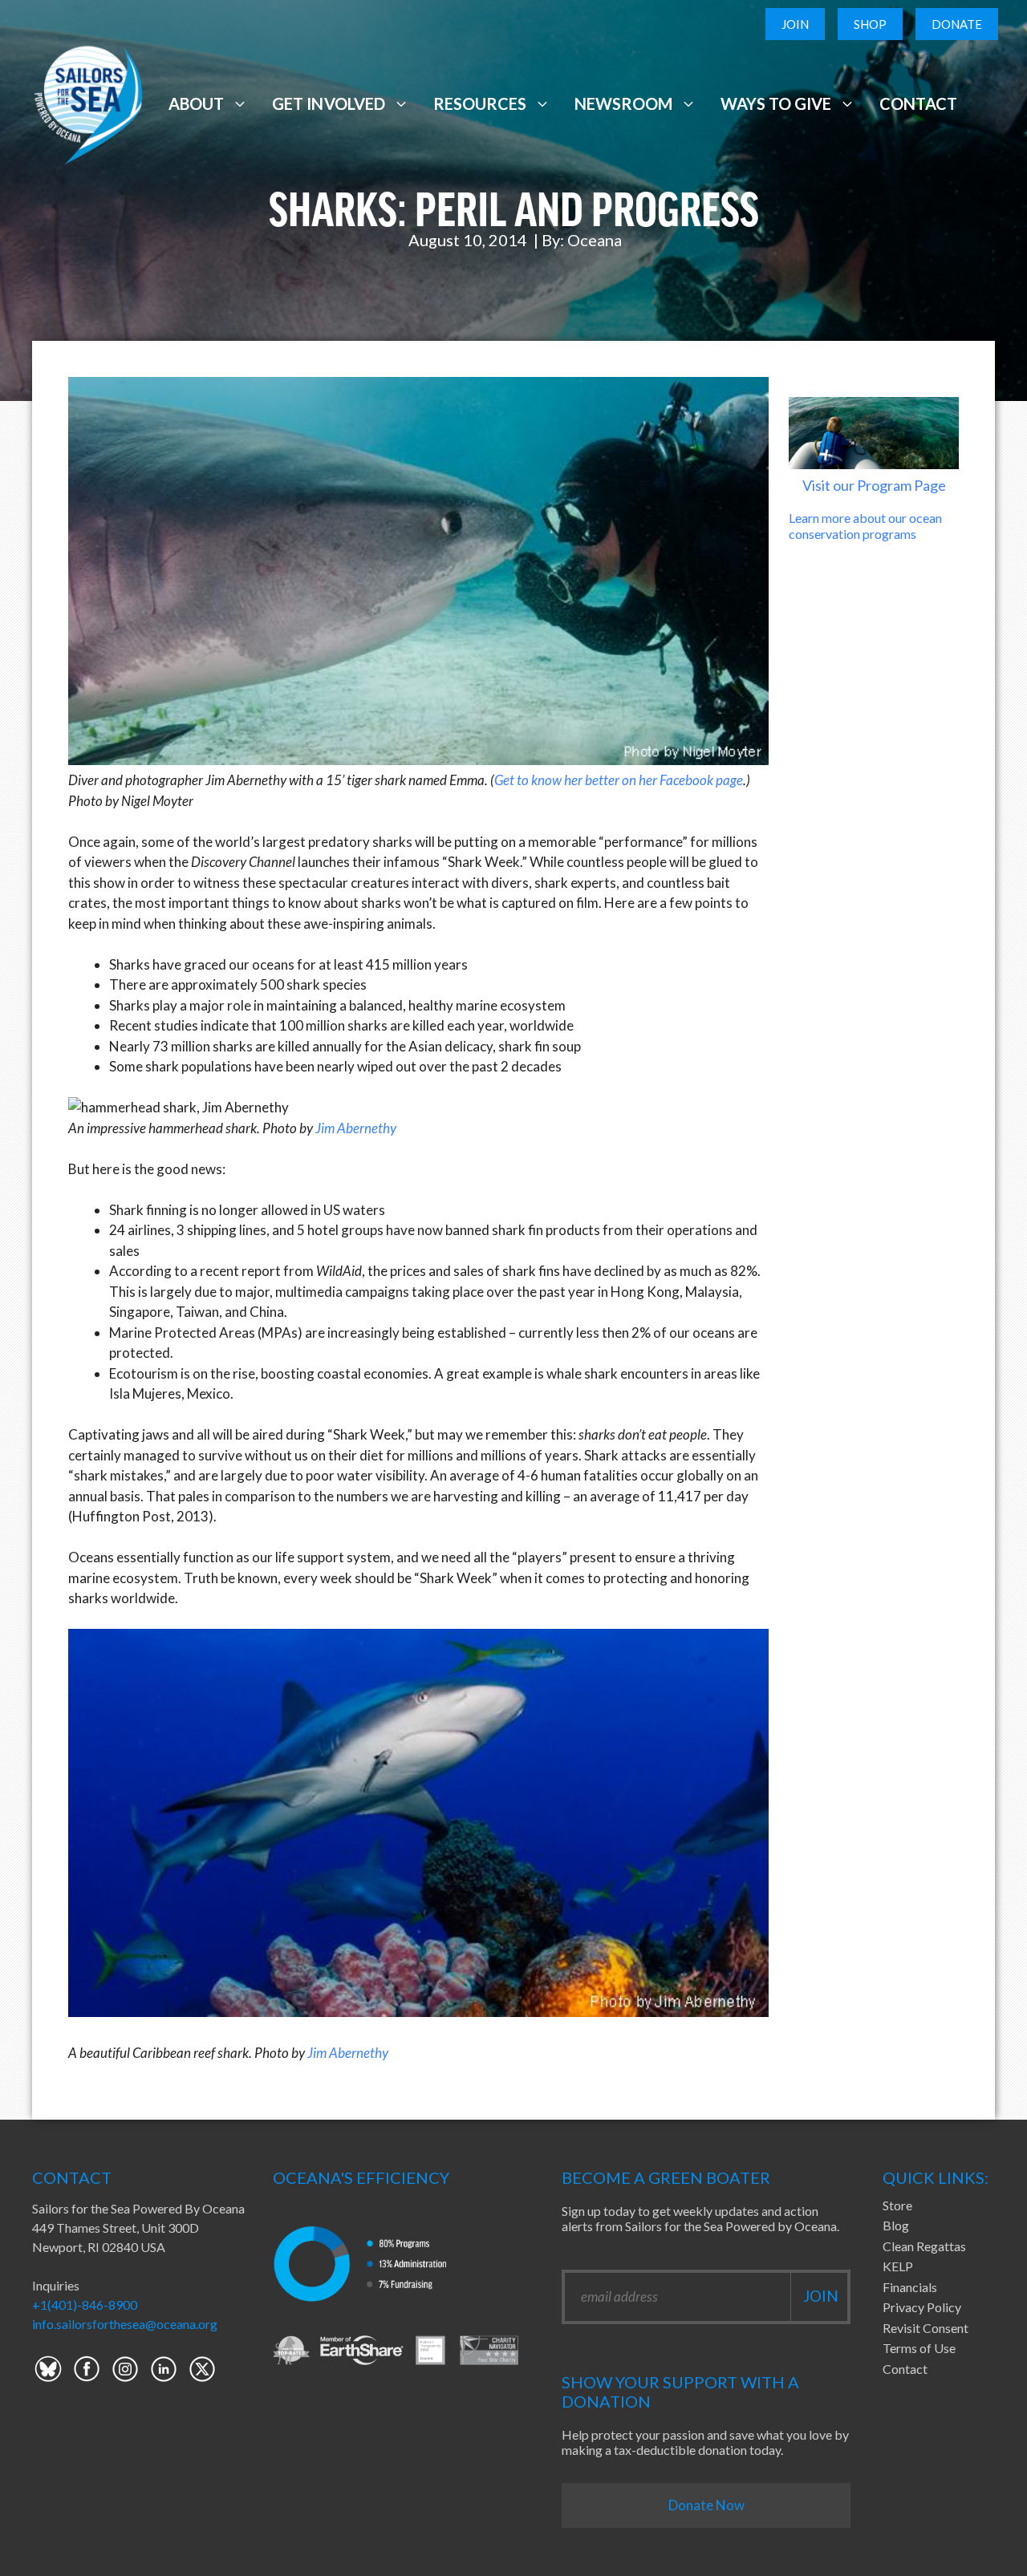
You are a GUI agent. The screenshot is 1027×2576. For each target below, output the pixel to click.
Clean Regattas (924, 2246)
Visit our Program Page (874, 485)
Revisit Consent (926, 2328)
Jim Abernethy (356, 1128)
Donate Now (706, 2505)
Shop (870, 24)
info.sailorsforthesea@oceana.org (125, 2324)
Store (897, 2205)
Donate (957, 24)
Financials (910, 2287)
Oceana (595, 240)
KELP (898, 2266)
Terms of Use (919, 2348)
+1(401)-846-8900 (85, 2305)
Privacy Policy (922, 2307)
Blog (896, 2225)
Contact (918, 103)
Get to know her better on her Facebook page (619, 780)
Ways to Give (776, 103)
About (196, 103)
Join (795, 24)
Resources (480, 103)
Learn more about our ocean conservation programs (865, 525)
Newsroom (623, 103)
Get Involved (328, 103)
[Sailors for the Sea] (88, 101)
